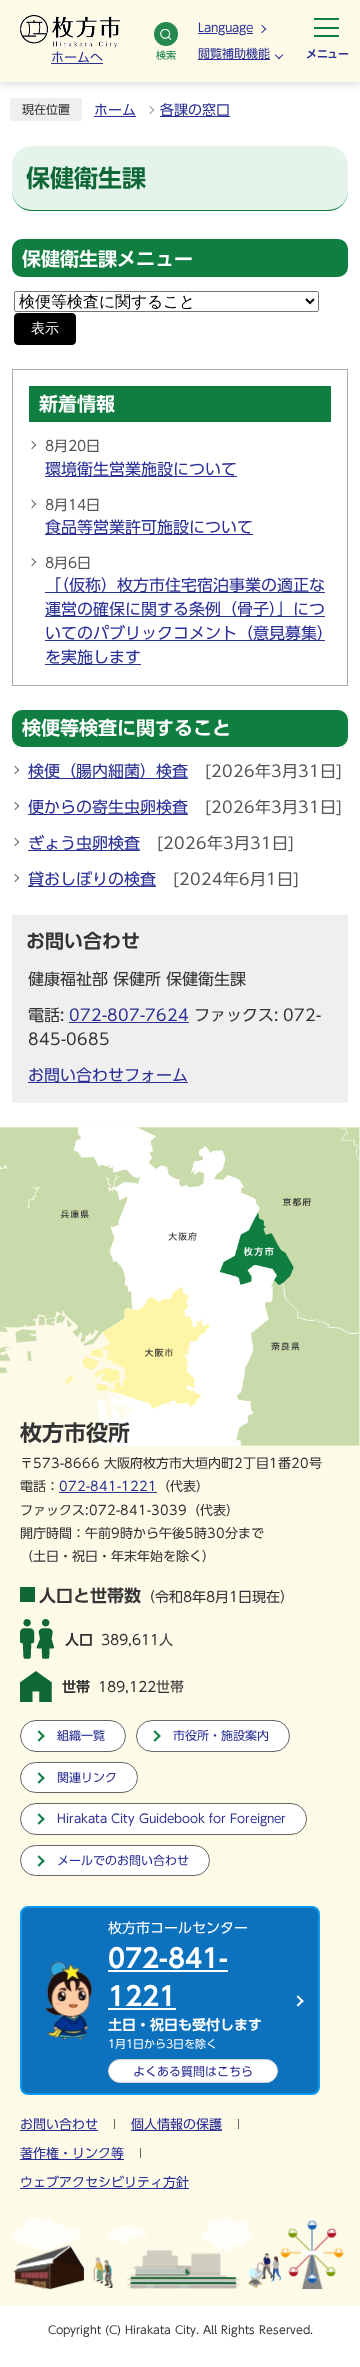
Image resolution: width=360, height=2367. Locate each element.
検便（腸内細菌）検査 (108, 771)
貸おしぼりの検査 (92, 879)
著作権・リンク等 (72, 2153)
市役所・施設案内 (221, 1735)
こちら (193, 2071)
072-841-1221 (108, 1486)
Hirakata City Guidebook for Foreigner (171, 1818)
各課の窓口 (195, 110)
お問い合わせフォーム (108, 1075)
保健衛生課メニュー (107, 258)
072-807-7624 (129, 1015)
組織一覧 (81, 1735)
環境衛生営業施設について (141, 469)
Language (225, 27)
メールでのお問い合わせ (123, 1860)
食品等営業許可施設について (149, 527)
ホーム (115, 110)
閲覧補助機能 (234, 53)
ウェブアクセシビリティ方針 (104, 2182)
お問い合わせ (59, 2124)
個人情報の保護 (176, 2124)
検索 (166, 55)
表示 (45, 328)
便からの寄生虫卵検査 (108, 807)
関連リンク (87, 1777)
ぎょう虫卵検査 (84, 843)
